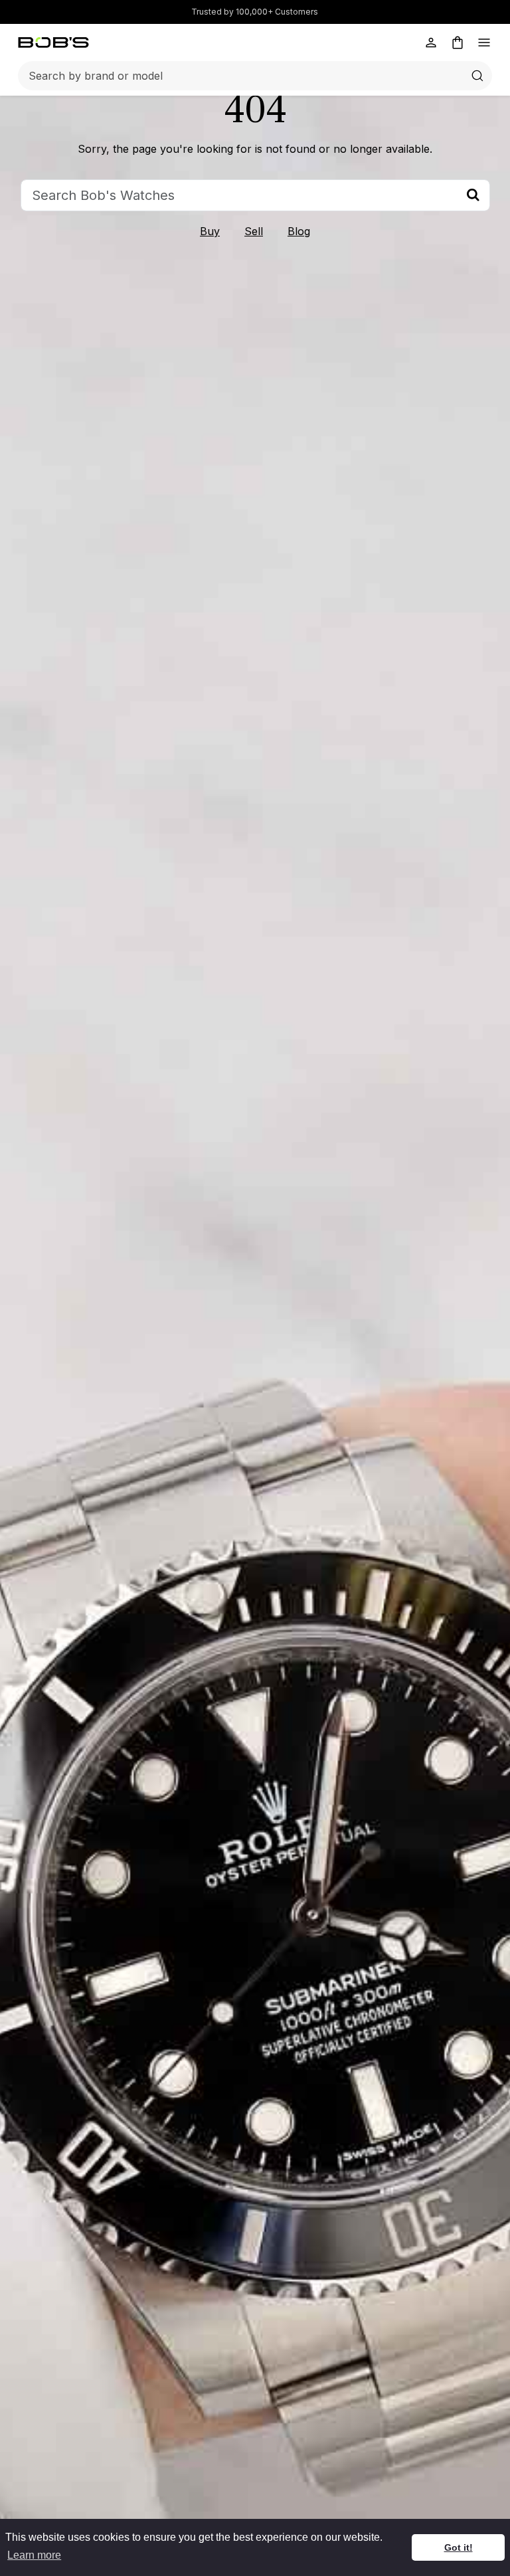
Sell (254, 231)
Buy (210, 231)
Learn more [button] (34, 2555)
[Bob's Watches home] (53, 43)
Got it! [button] (459, 2547)
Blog (299, 231)
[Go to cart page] (458, 43)
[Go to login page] (431, 43)
